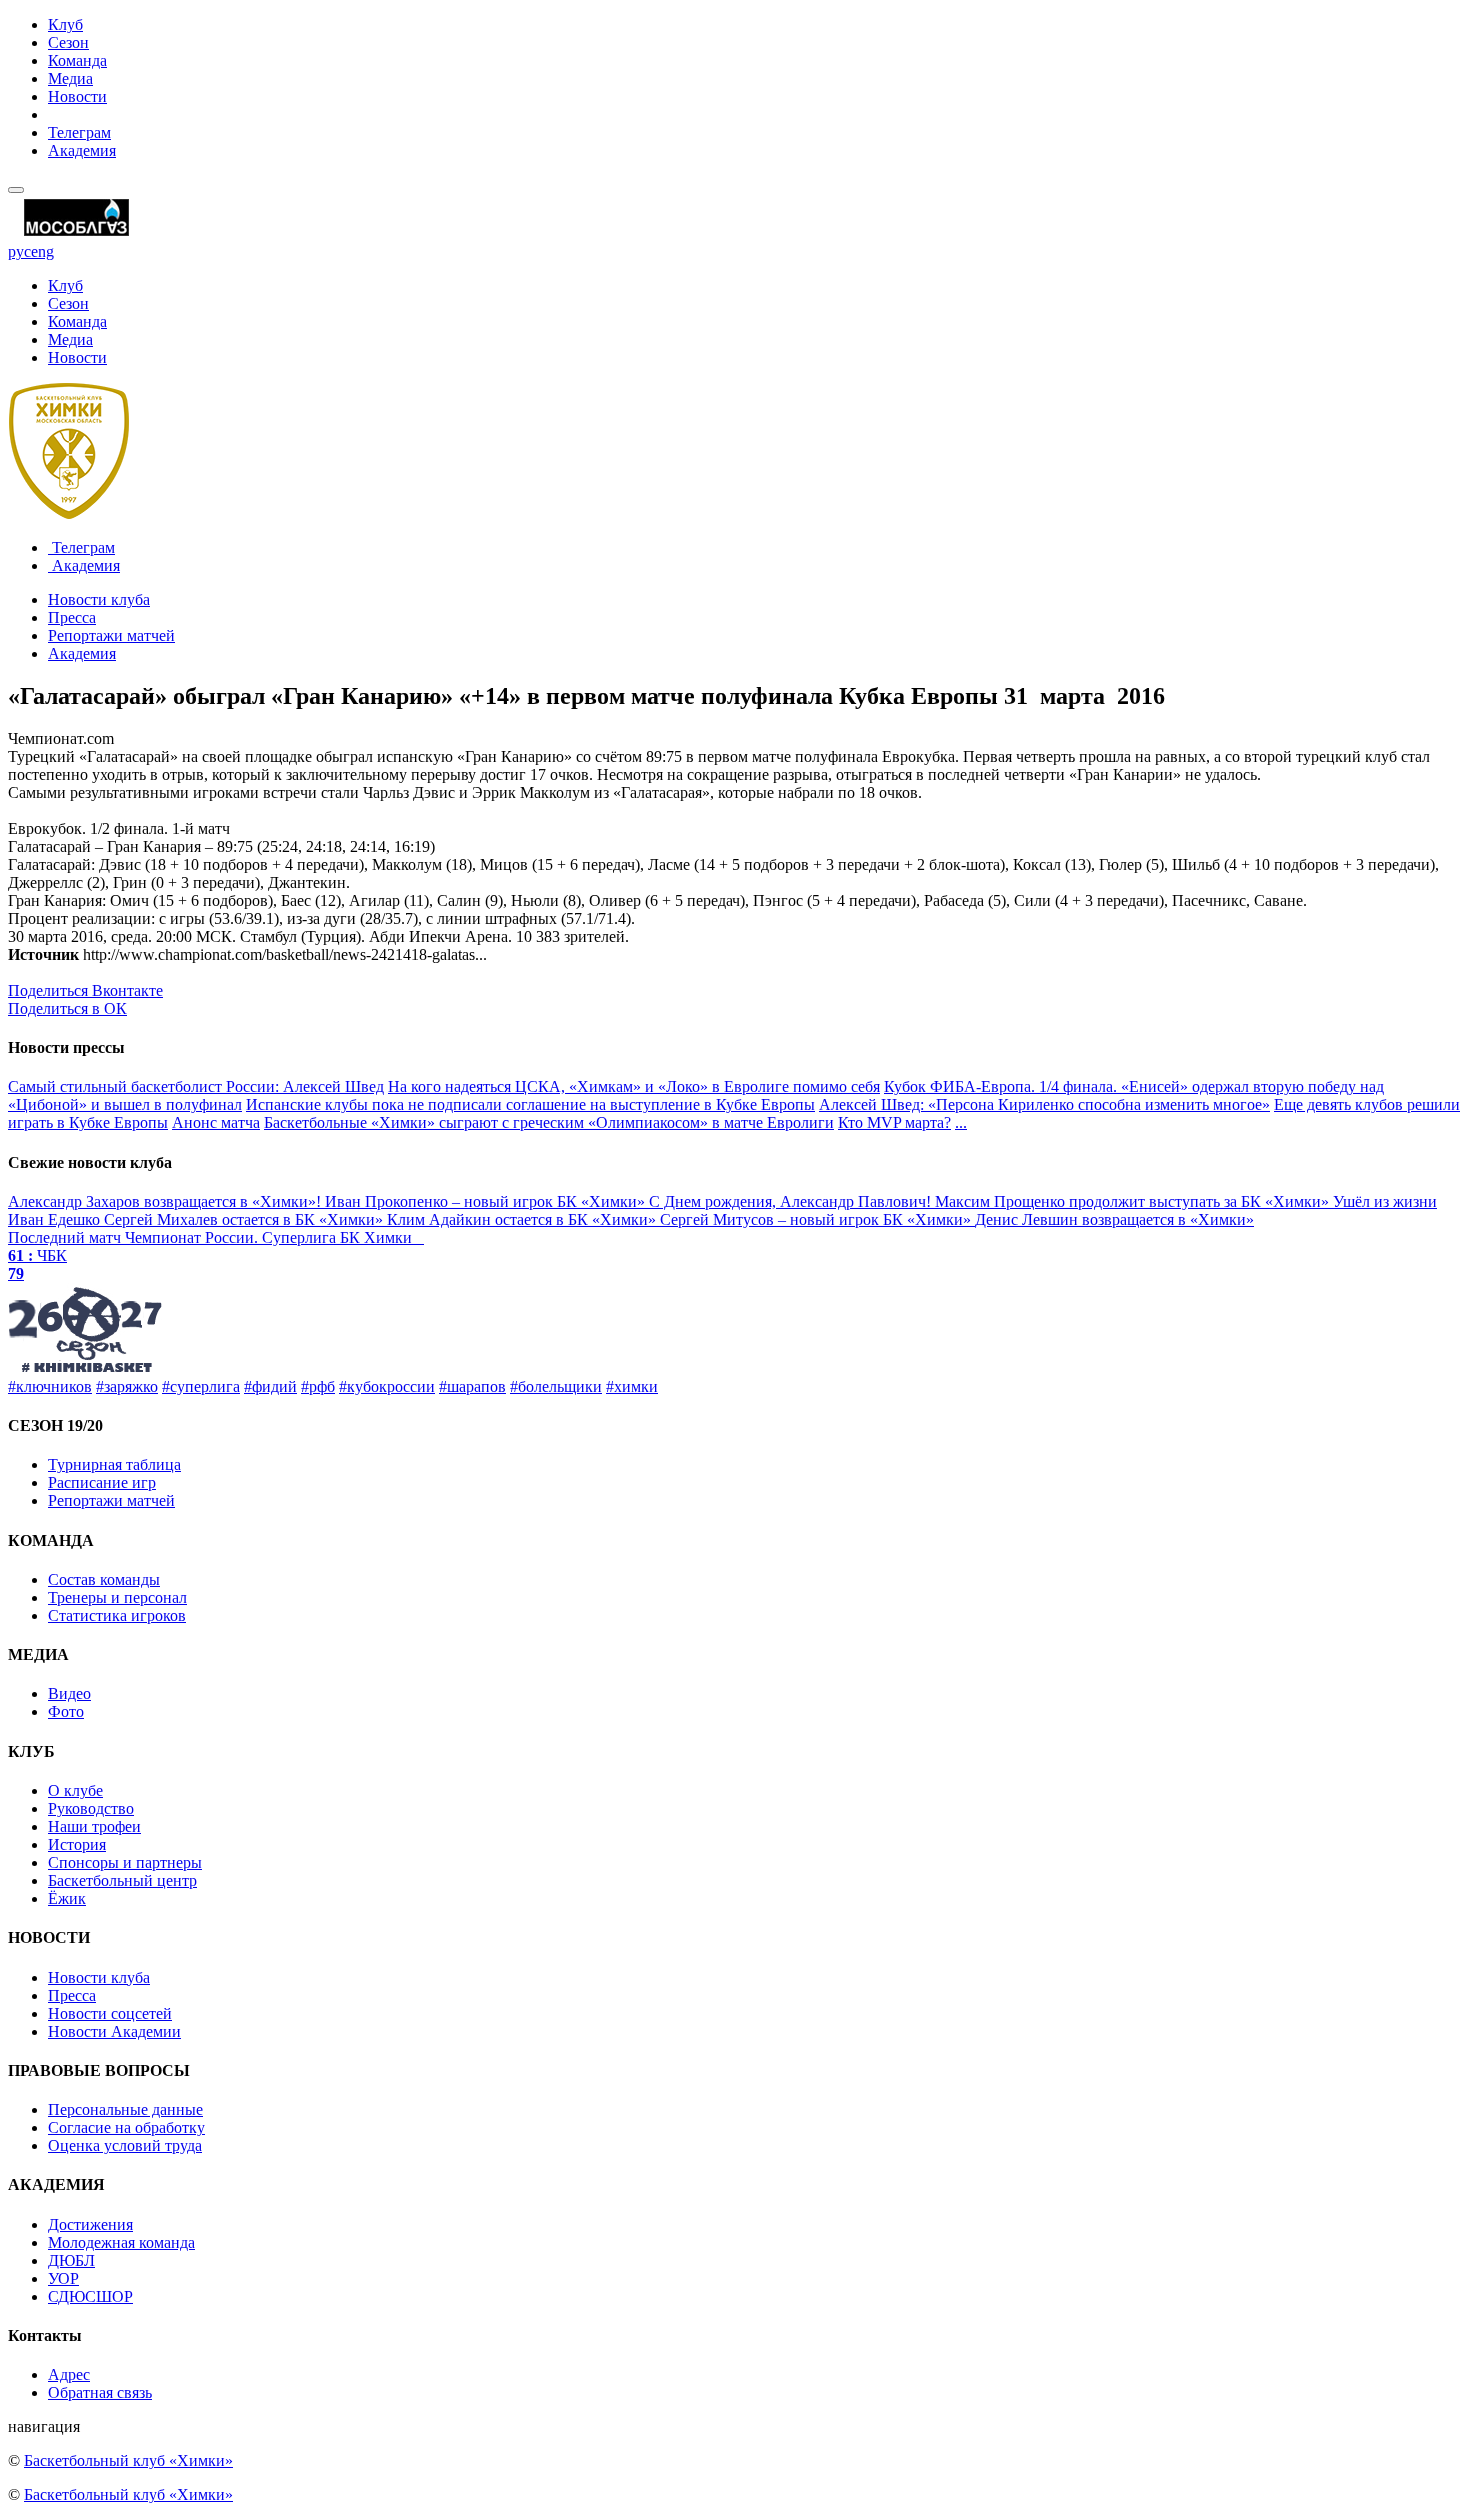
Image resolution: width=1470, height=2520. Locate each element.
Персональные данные (125, 2109)
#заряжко (127, 1386)
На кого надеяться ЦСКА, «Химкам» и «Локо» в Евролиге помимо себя (634, 1086)
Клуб (65, 24)
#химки (632, 1386)
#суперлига (201, 1386)
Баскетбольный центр (122, 1880)
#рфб (318, 1386)
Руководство (91, 1808)
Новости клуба (99, 599)
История (77, 1844)
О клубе (75, 1790)
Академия (82, 150)
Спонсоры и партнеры (125, 1862)
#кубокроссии (387, 1386)
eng (42, 251)
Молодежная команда (121, 2242)
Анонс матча (216, 1122)
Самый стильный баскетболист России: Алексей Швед (196, 1086)
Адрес (69, 2374)
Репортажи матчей (111, 635)
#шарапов (472, 1386)
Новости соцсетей (110, 2013)
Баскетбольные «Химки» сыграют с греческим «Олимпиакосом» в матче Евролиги (549, 1122)
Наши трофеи (94, 1826)
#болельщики (556, 1386)
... (961, 1122)
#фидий (270, 1386)
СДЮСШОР (90, 2296)
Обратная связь (100, 2392)
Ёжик (67, 1898)
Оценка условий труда (125, 2145)
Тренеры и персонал (117, 1597)
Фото (66, 1711)
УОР (63, 2278)
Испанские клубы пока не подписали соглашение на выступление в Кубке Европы (530, 1104)
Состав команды (104, 1579)
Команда (77, 60)
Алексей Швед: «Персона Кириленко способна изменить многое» (1044, 1104)
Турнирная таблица (114, 1464)
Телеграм (79, 132)
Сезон (68, 42)
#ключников (50, 1386)
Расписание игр (102, 1482)
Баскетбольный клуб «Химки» (128, 2460)
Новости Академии (114, 2031)
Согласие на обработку (126, 2127)
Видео (69, 1693)
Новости (77, 96)
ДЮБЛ (71, 2260)
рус (19, 251)
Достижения (90, 2224)
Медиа (70, 78)
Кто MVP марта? (894, 1122)
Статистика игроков (117, 1615)
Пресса (72, 617)
